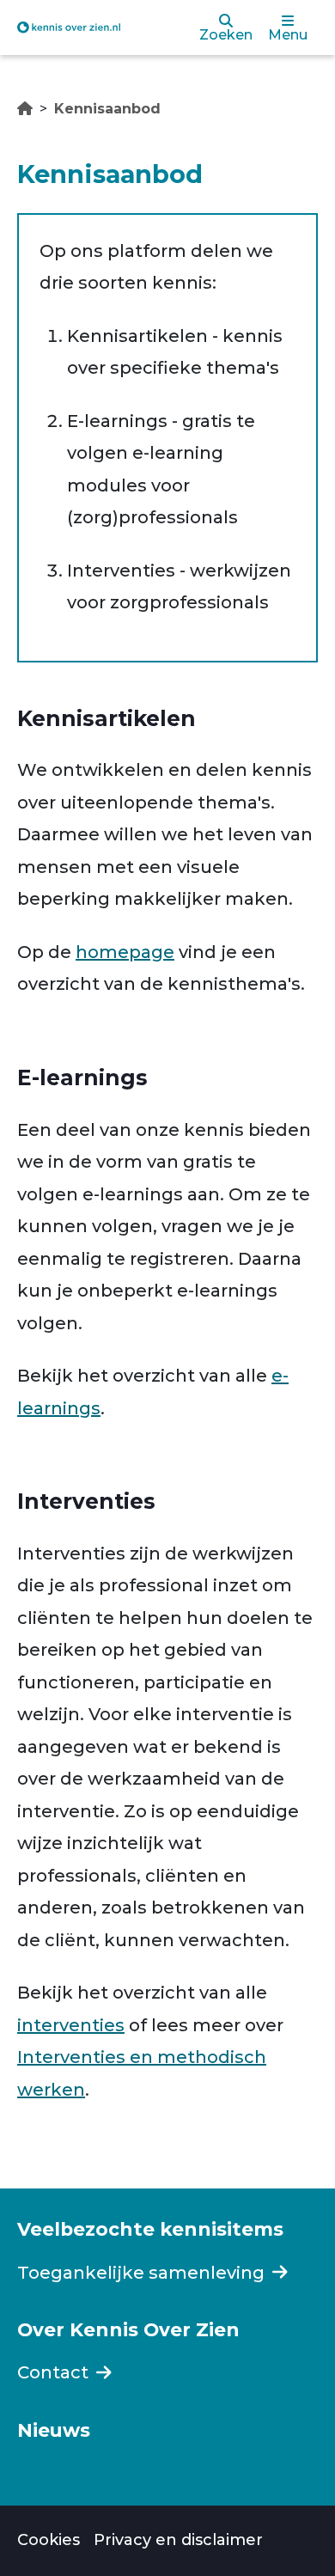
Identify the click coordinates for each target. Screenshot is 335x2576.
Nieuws (54, 2430)
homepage (125, 952)
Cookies (49, 2540)
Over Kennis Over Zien (128, 2329)
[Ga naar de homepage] (69, 27)
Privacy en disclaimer (178, 2540)
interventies (71, 2025)
